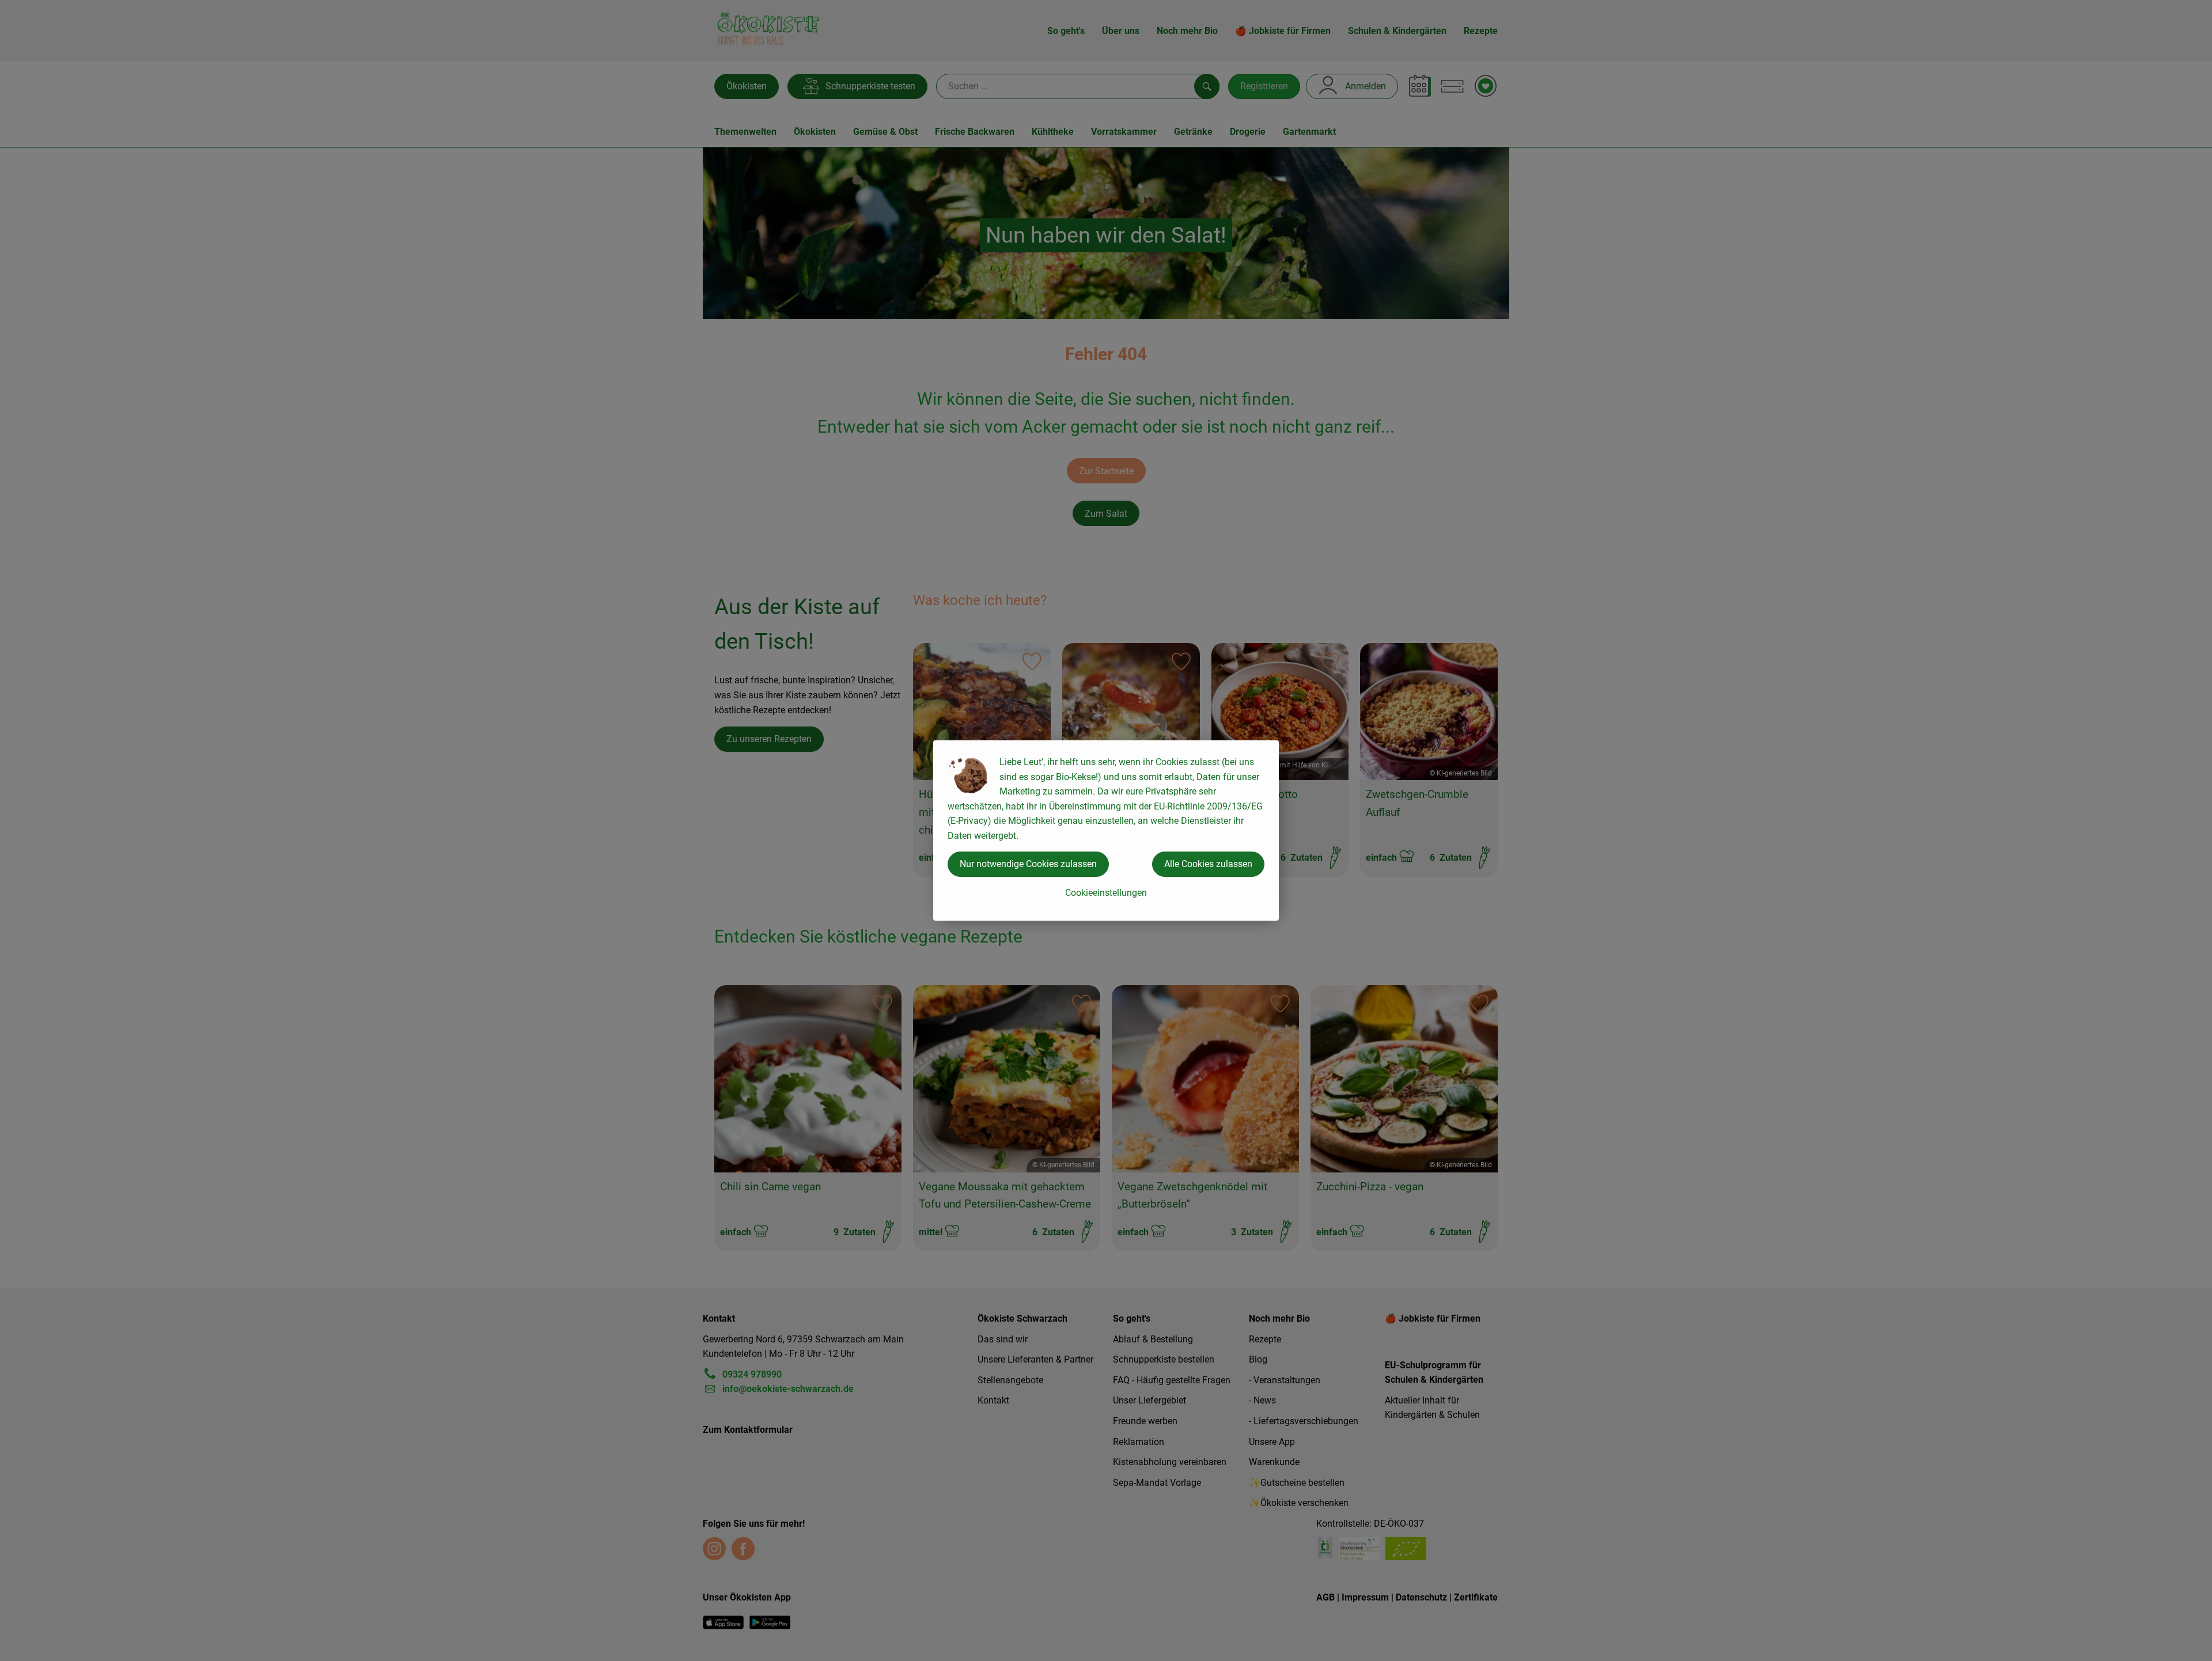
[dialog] (1106, 830)
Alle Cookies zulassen (1208, 864)
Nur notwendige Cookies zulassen (1028, 864)
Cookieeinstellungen (1106, 893)
